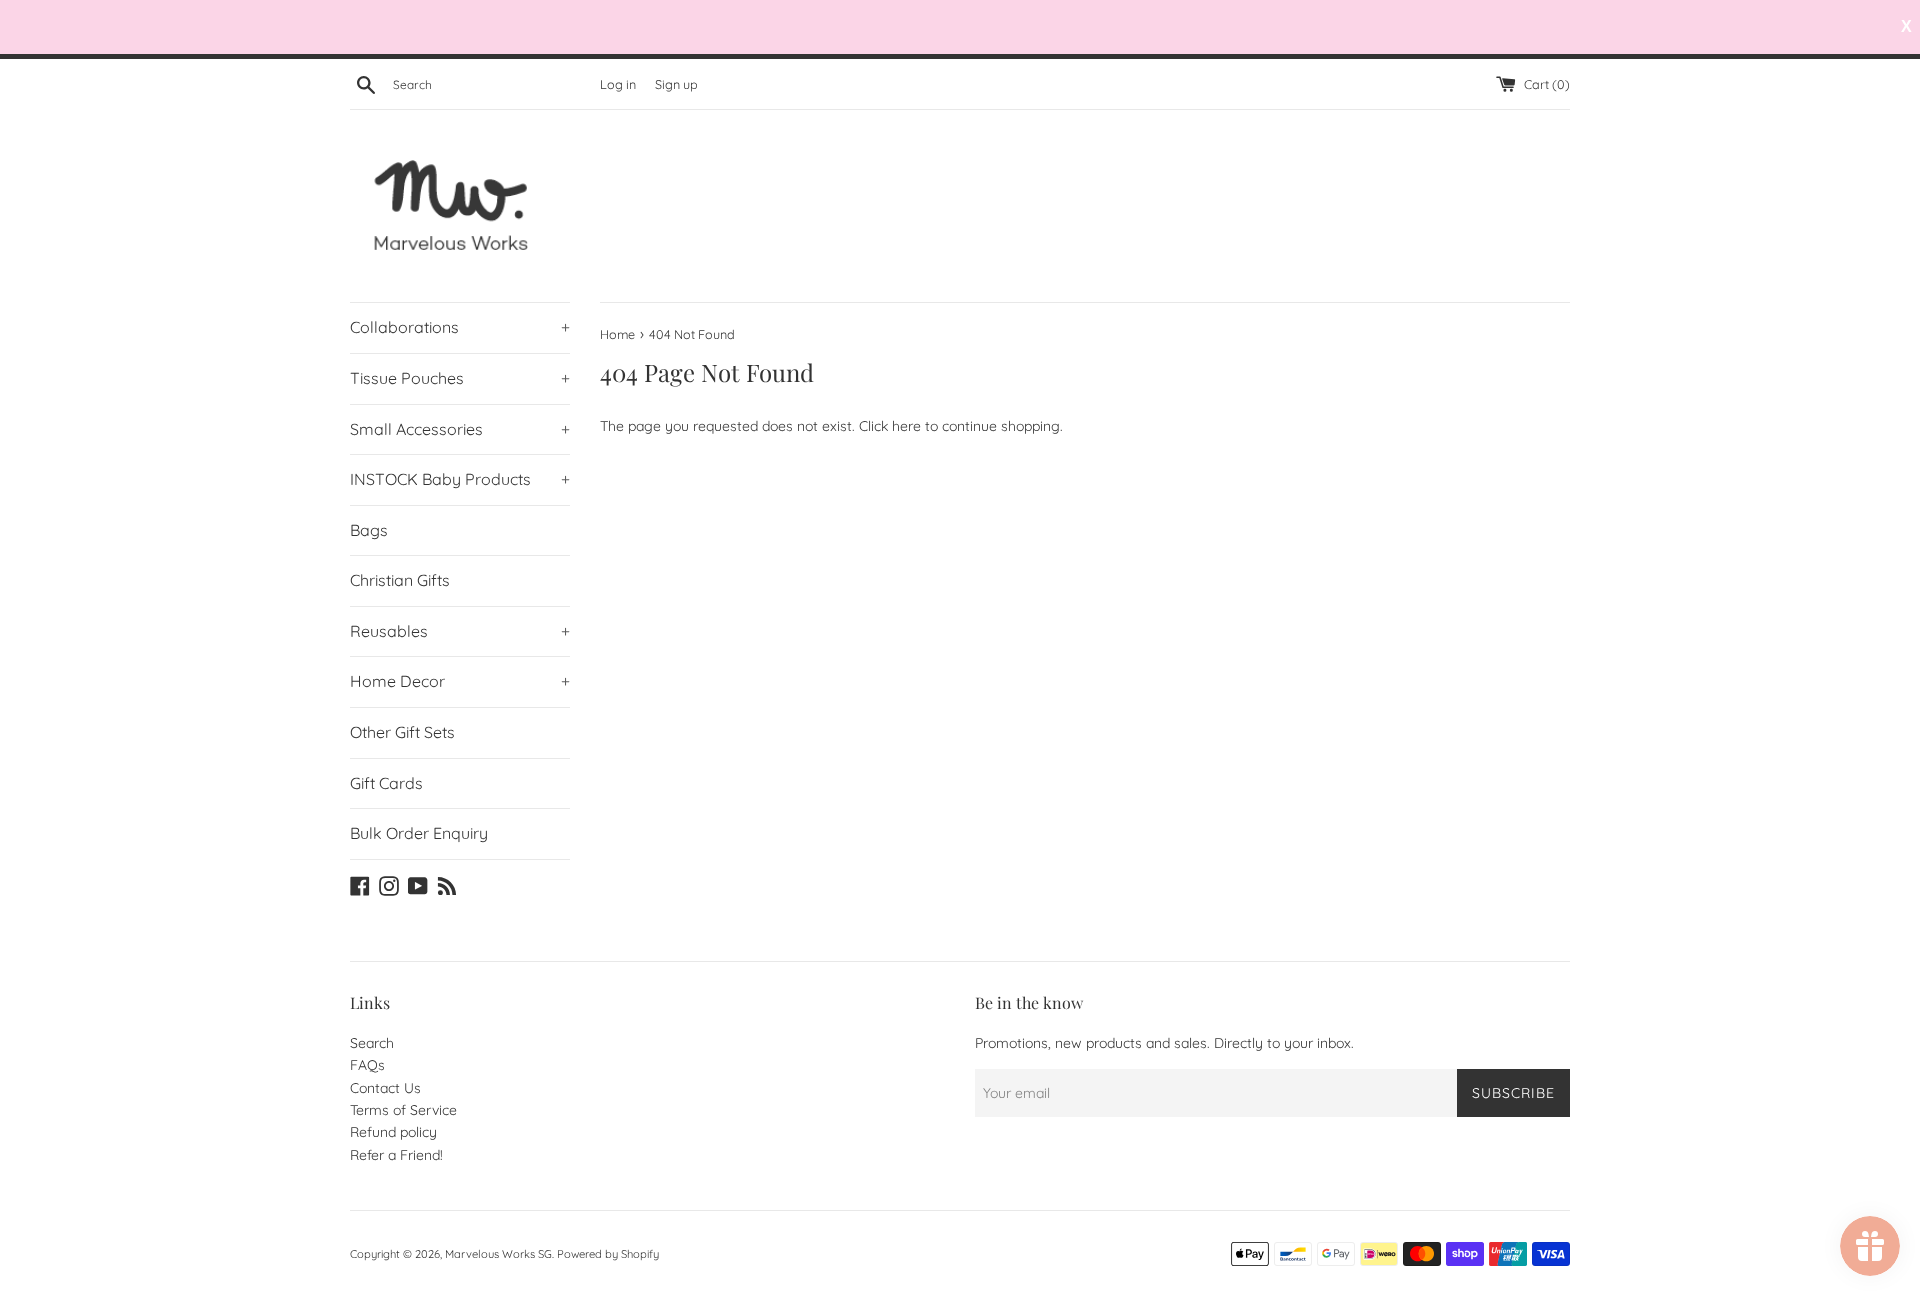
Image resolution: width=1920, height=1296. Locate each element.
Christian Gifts (400, 580)
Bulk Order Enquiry (419, 833)
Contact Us (385, 1088)
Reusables (460, 631)
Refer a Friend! (396, 1155)
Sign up (676, 84)
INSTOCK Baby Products (460, 479)
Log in (618, 84)
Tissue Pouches (460, 378)
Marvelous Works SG (498, 1254)
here (906, 426)
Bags (369, 530)
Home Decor (460, 681)
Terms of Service (403, 1110)
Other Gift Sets (402, 732)
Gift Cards (386, 783)
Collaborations (460, 327)
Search (372, 1043)
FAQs (367, 1065)
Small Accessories (460, 429)
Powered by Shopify (608, 1254)
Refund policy (393, 1132)
